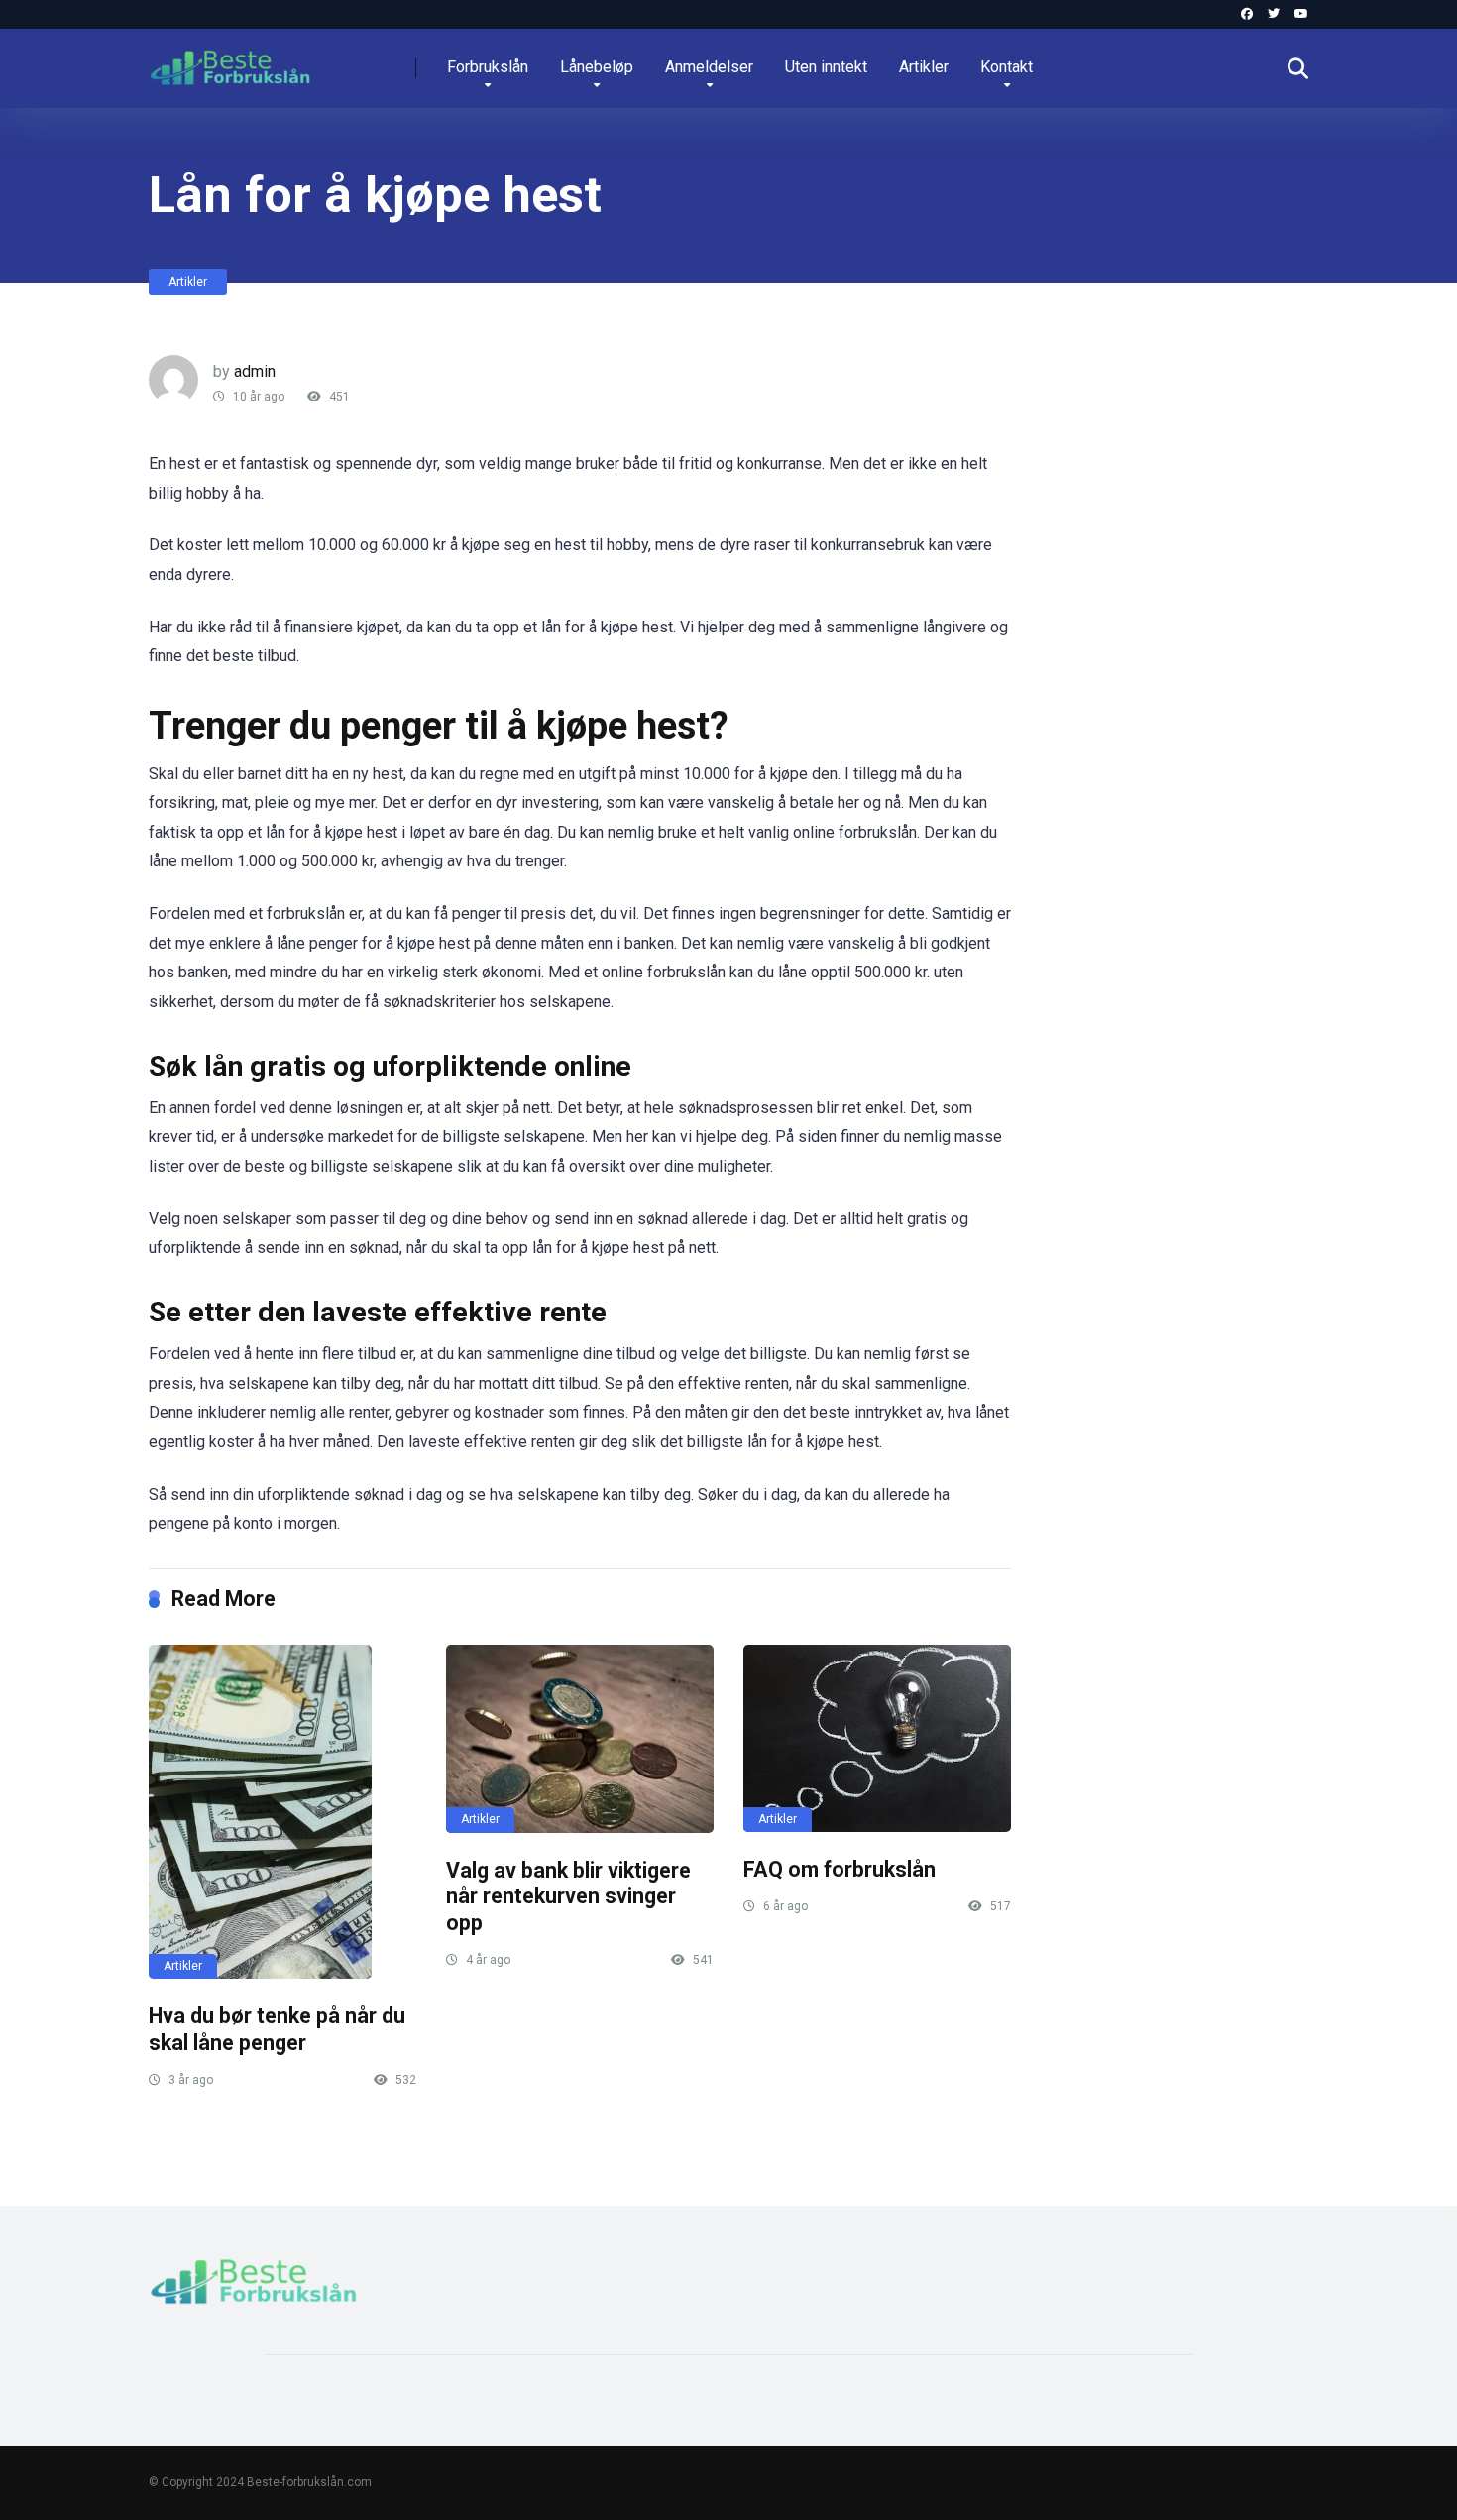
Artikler (924, 67)
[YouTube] (1301, 14)
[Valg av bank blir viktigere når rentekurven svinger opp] (580, 1739)
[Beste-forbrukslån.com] (230, 61)
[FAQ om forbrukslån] (877, 1738)
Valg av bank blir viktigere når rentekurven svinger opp (568, 1896)
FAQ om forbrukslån (840, 1869)
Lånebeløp (597, 67)
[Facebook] (1247, 14)
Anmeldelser (709, 67)
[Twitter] (1274, 14)
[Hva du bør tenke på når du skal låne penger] (282, 1812)
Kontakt (1007, 67)
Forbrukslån (488, 67)
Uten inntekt (826, 67)
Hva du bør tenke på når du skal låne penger (277, 2029)
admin (255, 371)
